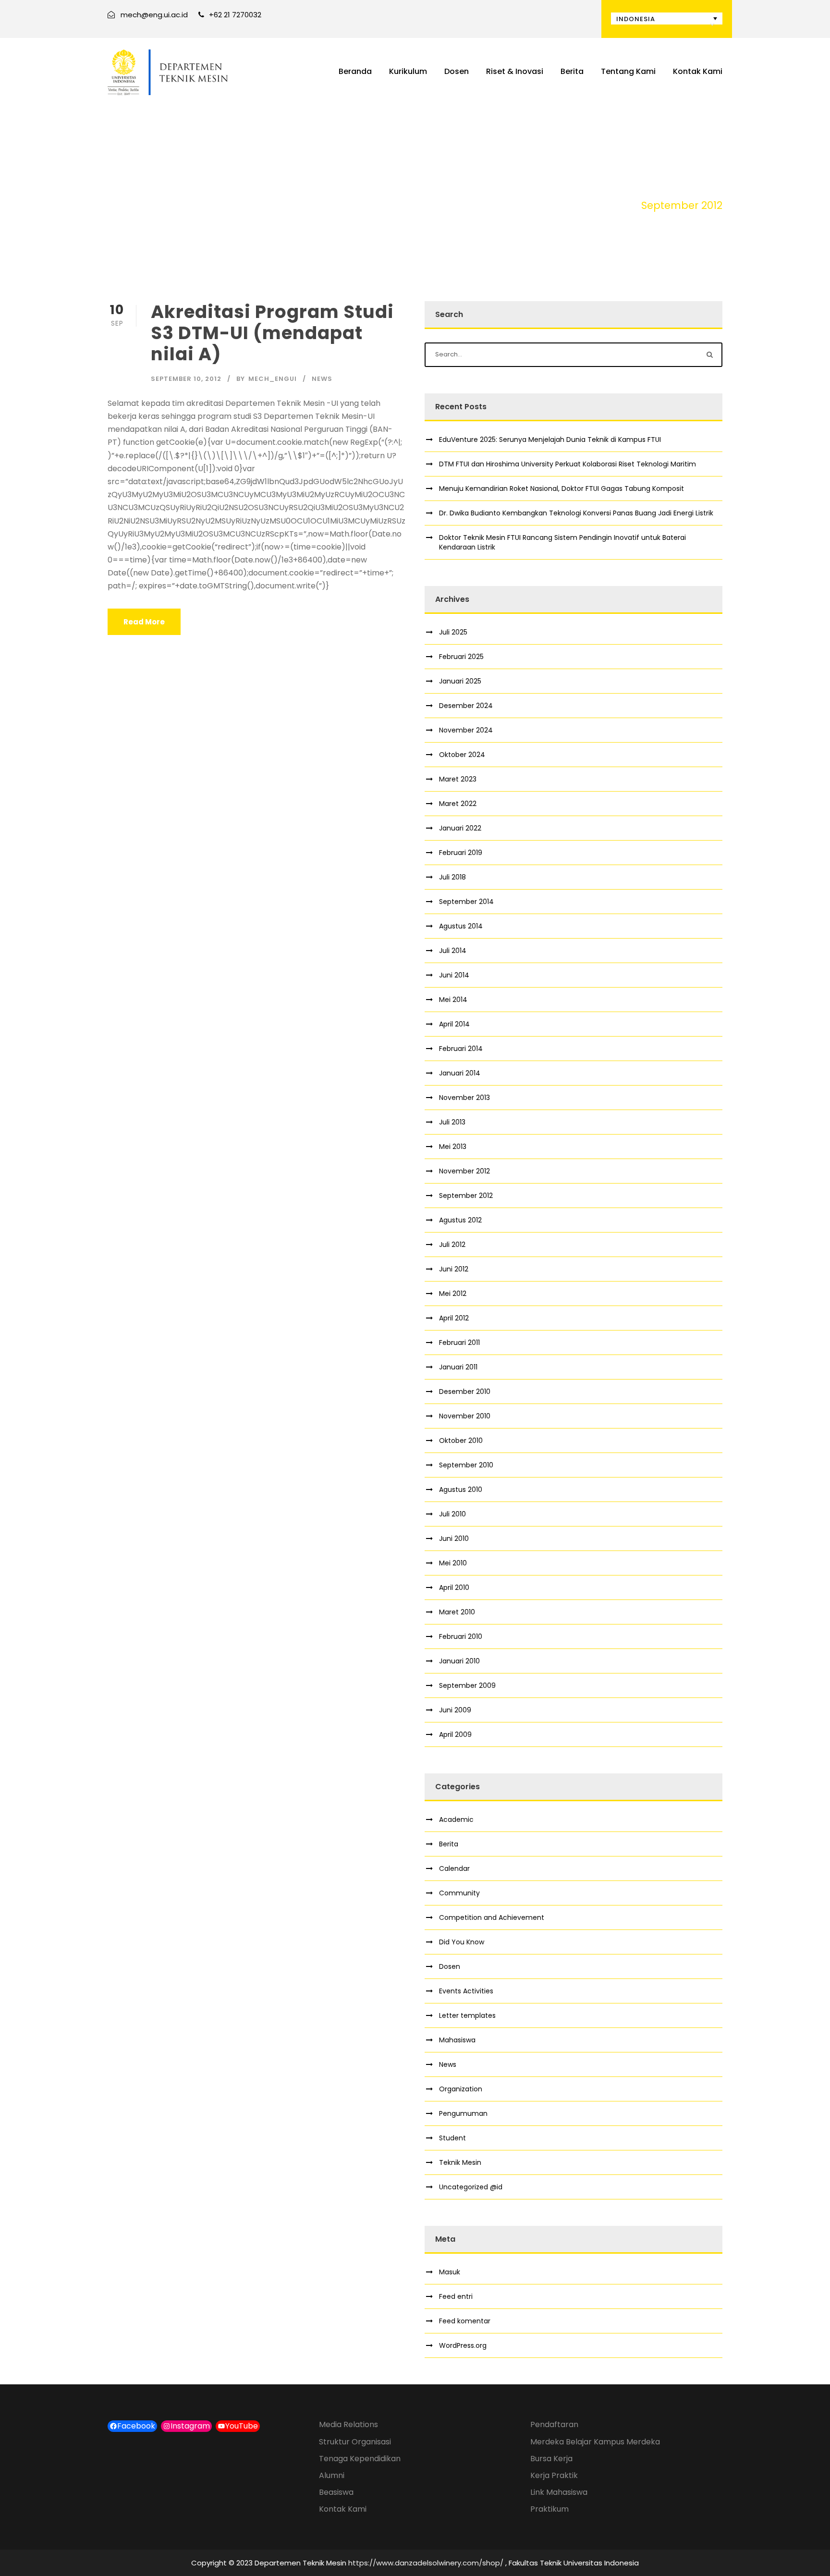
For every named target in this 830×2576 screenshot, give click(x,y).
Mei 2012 (453, 1294)
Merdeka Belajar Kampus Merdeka (595, 2442)
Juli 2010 (452, 1514)
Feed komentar (465, 2321)
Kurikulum (408, 71)
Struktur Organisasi (355, 2442)
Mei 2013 (453, 1147)
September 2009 (467, 1685)
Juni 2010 (454, 1538)
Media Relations (348, 2424)
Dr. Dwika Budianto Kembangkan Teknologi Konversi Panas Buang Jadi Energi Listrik (576, 513)
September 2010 (466, 1465)
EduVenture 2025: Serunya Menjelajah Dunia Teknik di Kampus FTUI (550, 440)
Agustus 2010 (461, 1489)
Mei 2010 (453, 1563)
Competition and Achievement (492, 1917)
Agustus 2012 (460, 1220)
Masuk (450, 2272)
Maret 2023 (458, 779)
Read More (144, 622)
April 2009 (455, 1734)
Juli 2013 (452, 1122)
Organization (461, 2089)
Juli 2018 (452, 877)
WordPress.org (463, 2345)
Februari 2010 (461, 1636)
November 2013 (464, 1098)
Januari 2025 (460, 681)
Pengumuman (463, 2113)
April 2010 (454, 1587)
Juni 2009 (455, 1710)
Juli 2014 (453, 951)
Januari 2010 (459, 1661)
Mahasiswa (457, 2040)
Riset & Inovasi (515, 71)
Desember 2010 (465, 1392)
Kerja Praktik (554, 2475)
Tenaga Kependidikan (360, 2459)
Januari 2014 (460, 1073)
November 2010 (465, 1416)
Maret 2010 (457, 1612)
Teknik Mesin (460, 2162)
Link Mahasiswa (559, 2492)
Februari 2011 (459, 1343)
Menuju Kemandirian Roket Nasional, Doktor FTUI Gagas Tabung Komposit (561, 488)
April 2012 (454, 1318)
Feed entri (456, 2296)
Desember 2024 (466, 706)
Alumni (332, 2475)
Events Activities (466, 1991)
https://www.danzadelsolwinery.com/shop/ (426, 2563)
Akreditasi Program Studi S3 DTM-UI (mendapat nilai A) (272, 333)
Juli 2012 (452, 1245)
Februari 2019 (461, 853)
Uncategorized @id (471, 2187)
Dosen (457, 71)
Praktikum (549, 2509)
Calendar (454, 1868)
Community (459, 1893)
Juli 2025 (453, 632)
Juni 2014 (454, 975)
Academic (456, 1819)
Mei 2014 (453, 1000)
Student (452, 2138)
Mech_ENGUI (273, 379)
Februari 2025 (461, 657)
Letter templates (467, 2015)
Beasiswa (336, 2492)
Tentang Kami (628, 71)
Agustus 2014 (461, 926)
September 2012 (466, 1196)
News (322, 379)
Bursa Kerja (551, 2459)
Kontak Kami (698, 71)
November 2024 (466, 730)
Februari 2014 (461, 1049)
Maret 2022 (458, 804)
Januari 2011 (458, 1367)
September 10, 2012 (186, 379)
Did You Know (462, 1942)
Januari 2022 (460, 828)
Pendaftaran (554, 2424)
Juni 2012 (454, 1269)
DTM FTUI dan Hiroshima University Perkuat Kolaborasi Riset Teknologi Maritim (568, 464)
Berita (572, 71)
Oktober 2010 (461, 1441)
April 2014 (454, 1024)
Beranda (355, 71)
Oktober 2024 (462, 755)
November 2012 (464, 1171)
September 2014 (466, 902)
